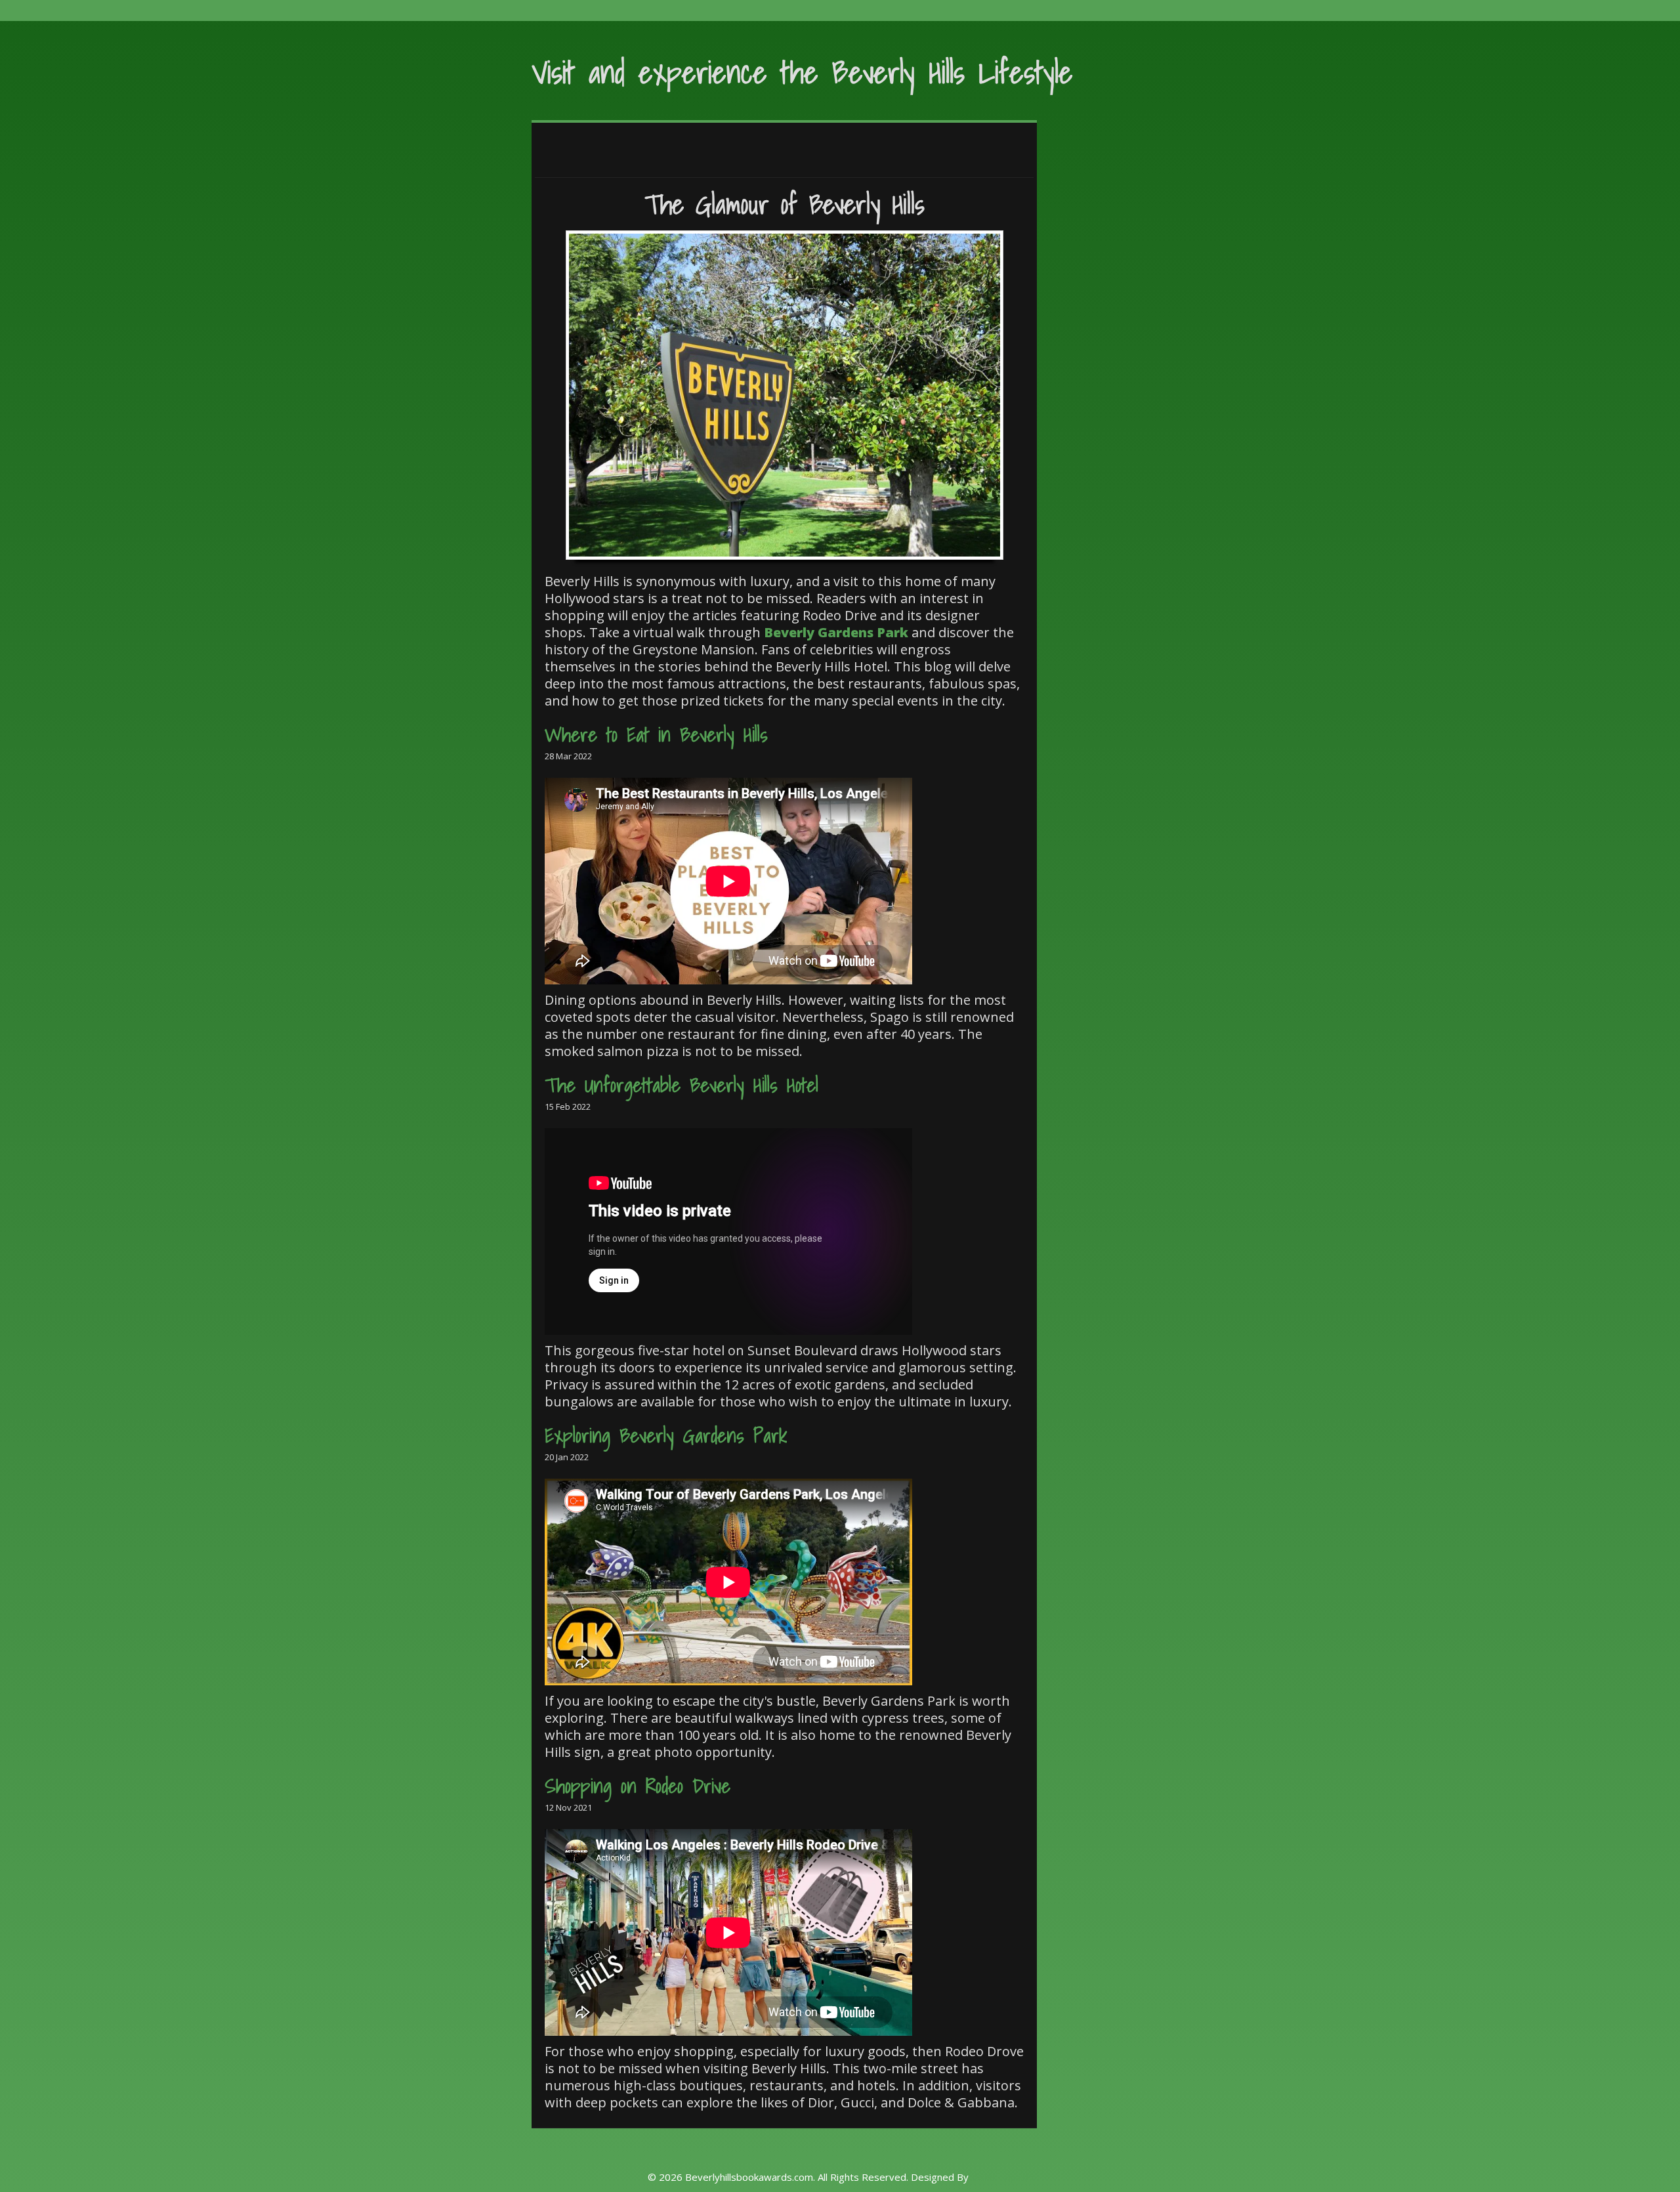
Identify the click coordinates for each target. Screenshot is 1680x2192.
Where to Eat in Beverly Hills (656, 734)
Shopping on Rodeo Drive (638, 1786)
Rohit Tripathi (1002, 2177)
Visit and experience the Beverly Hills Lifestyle (802, 72)
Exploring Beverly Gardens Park (666, 1435)
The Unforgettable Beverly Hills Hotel (682, 1085)
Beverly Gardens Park (836, 632)
